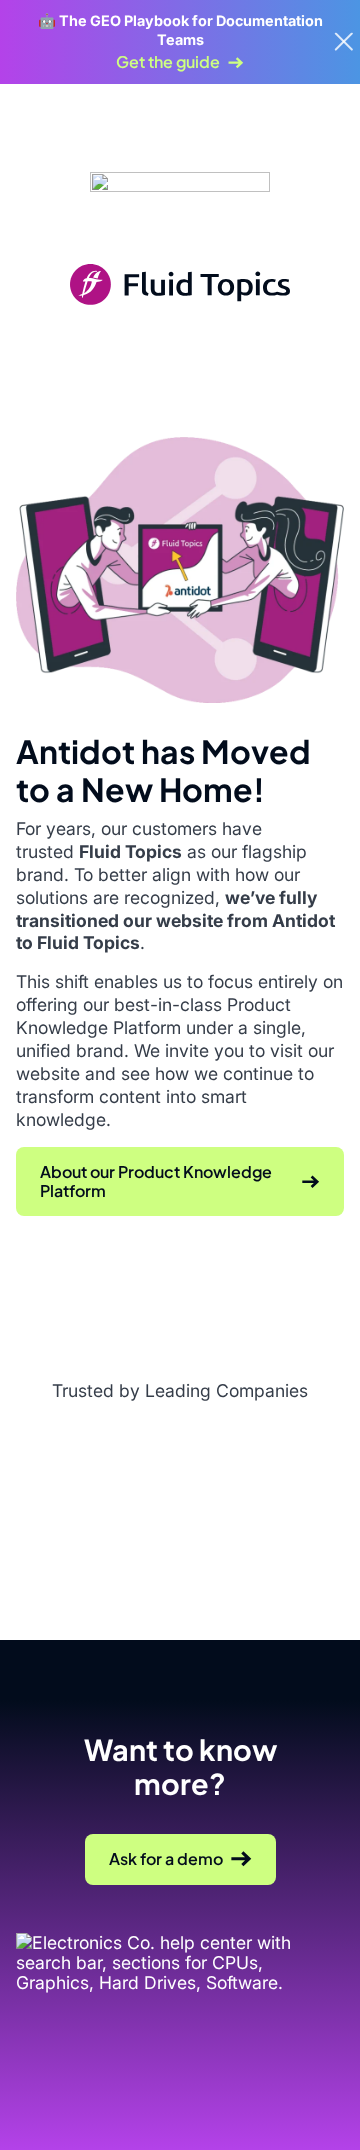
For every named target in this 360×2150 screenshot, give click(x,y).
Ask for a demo (166, 1858)
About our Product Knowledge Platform (156, 1180)
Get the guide (168, 62)
